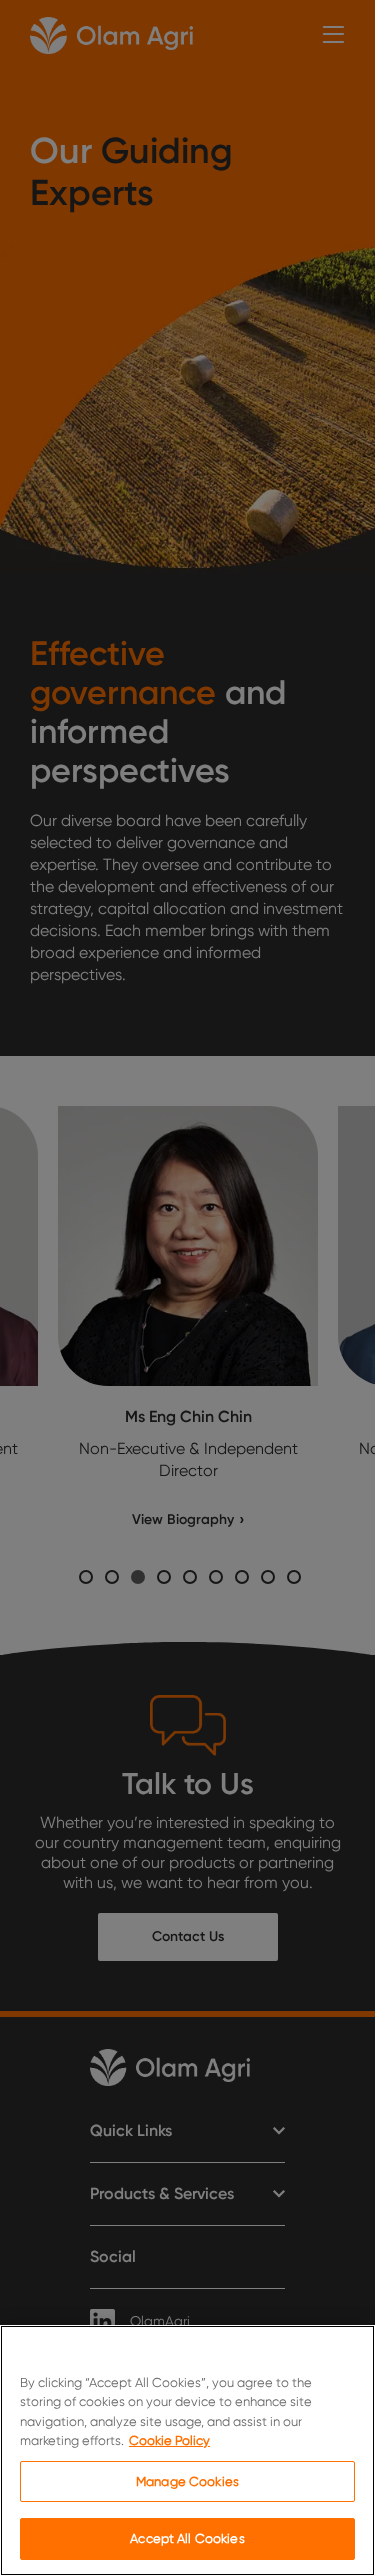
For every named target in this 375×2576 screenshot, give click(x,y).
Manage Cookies (187, 2481)
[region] (187, 2450)
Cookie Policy (169, 2440)
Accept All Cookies (187, 2538)
